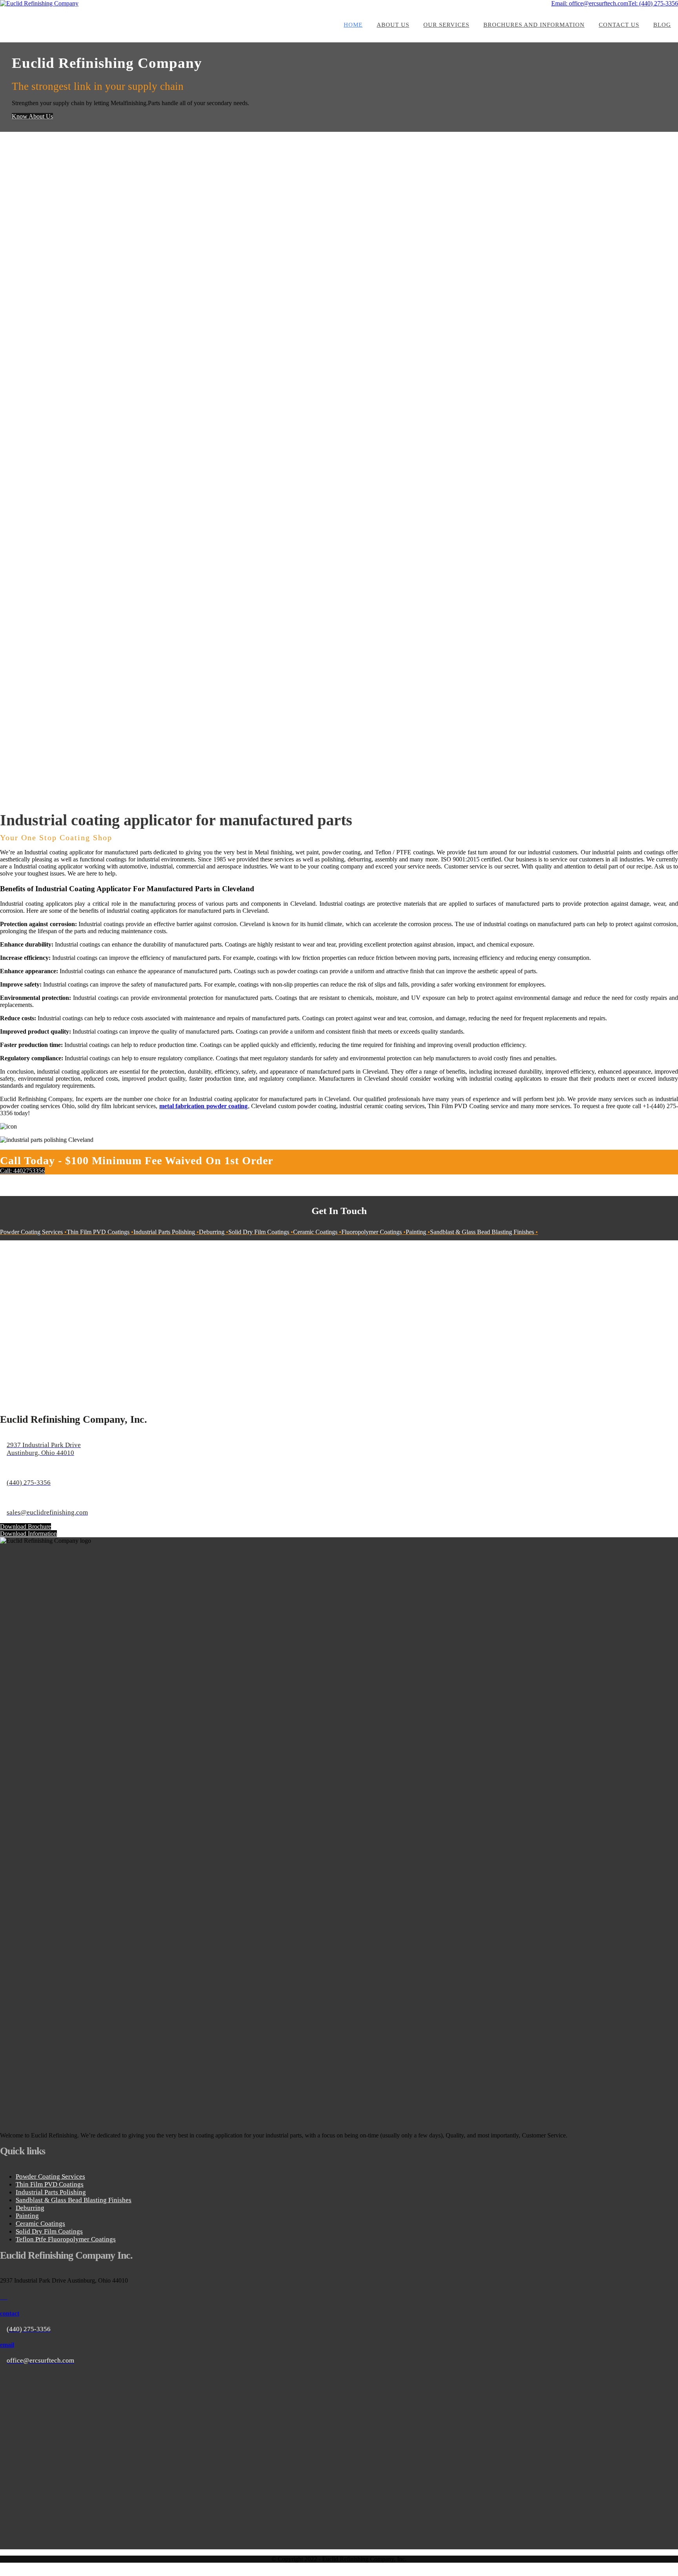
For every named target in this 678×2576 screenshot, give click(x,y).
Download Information (28, 1534)
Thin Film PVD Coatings (50, 2184)
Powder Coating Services (50, 2176)
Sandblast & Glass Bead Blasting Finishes (74, 2200)
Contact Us (619, 25)
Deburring (30, 2208)
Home (353, 25)
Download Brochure (26, 1526)
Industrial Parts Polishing (51, 2192)
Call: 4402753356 (22, 1171)
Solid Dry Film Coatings (49, 2231)
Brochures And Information (534, 25)
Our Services (446, 25)
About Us (393, 25)
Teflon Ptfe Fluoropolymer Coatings (66, 2239)
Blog (662, 25)
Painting (27, 2216)
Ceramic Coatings (40, 2224)
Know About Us (32, 116)
